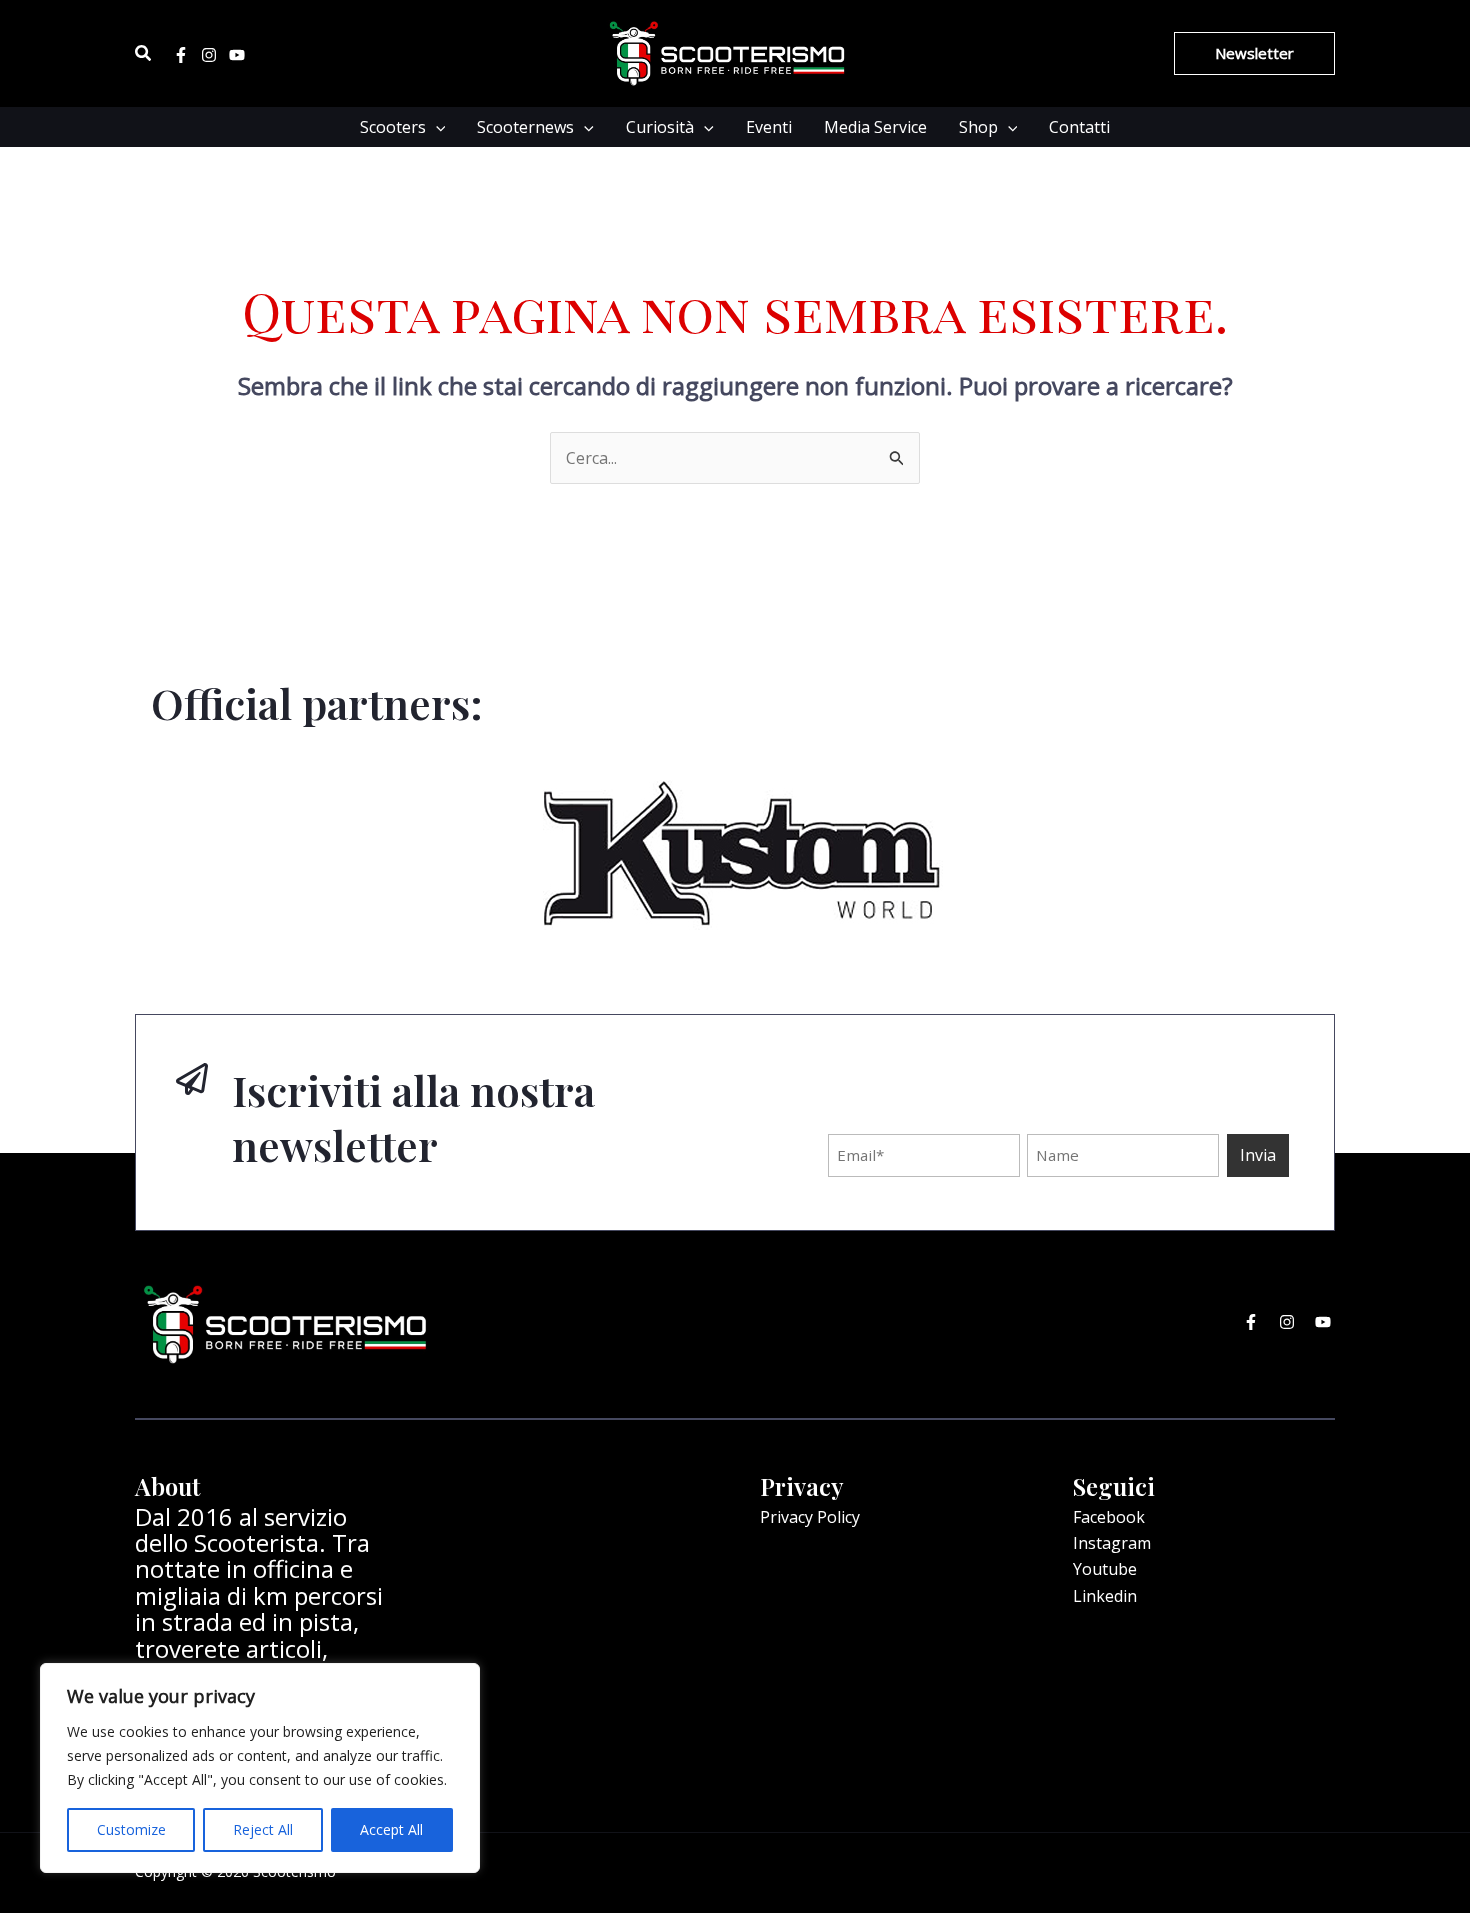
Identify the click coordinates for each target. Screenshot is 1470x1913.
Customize (131, 1829)
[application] (436, 127)
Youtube (1105, 1569)
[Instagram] (209, 55)
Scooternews (525, 127)
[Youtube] (237, 55)
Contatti (1079, 127)
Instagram (1112, 1543)
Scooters (393, 127)
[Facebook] (181, 55)
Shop (978, 127)
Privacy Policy (810, 1517)
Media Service (875, 127)
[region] (260, 1768)
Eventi (769, 127)
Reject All (263, 1829)
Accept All (391, 1829)
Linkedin (1105, 1596)
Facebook (1109, 1517)
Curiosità (660, 127)
